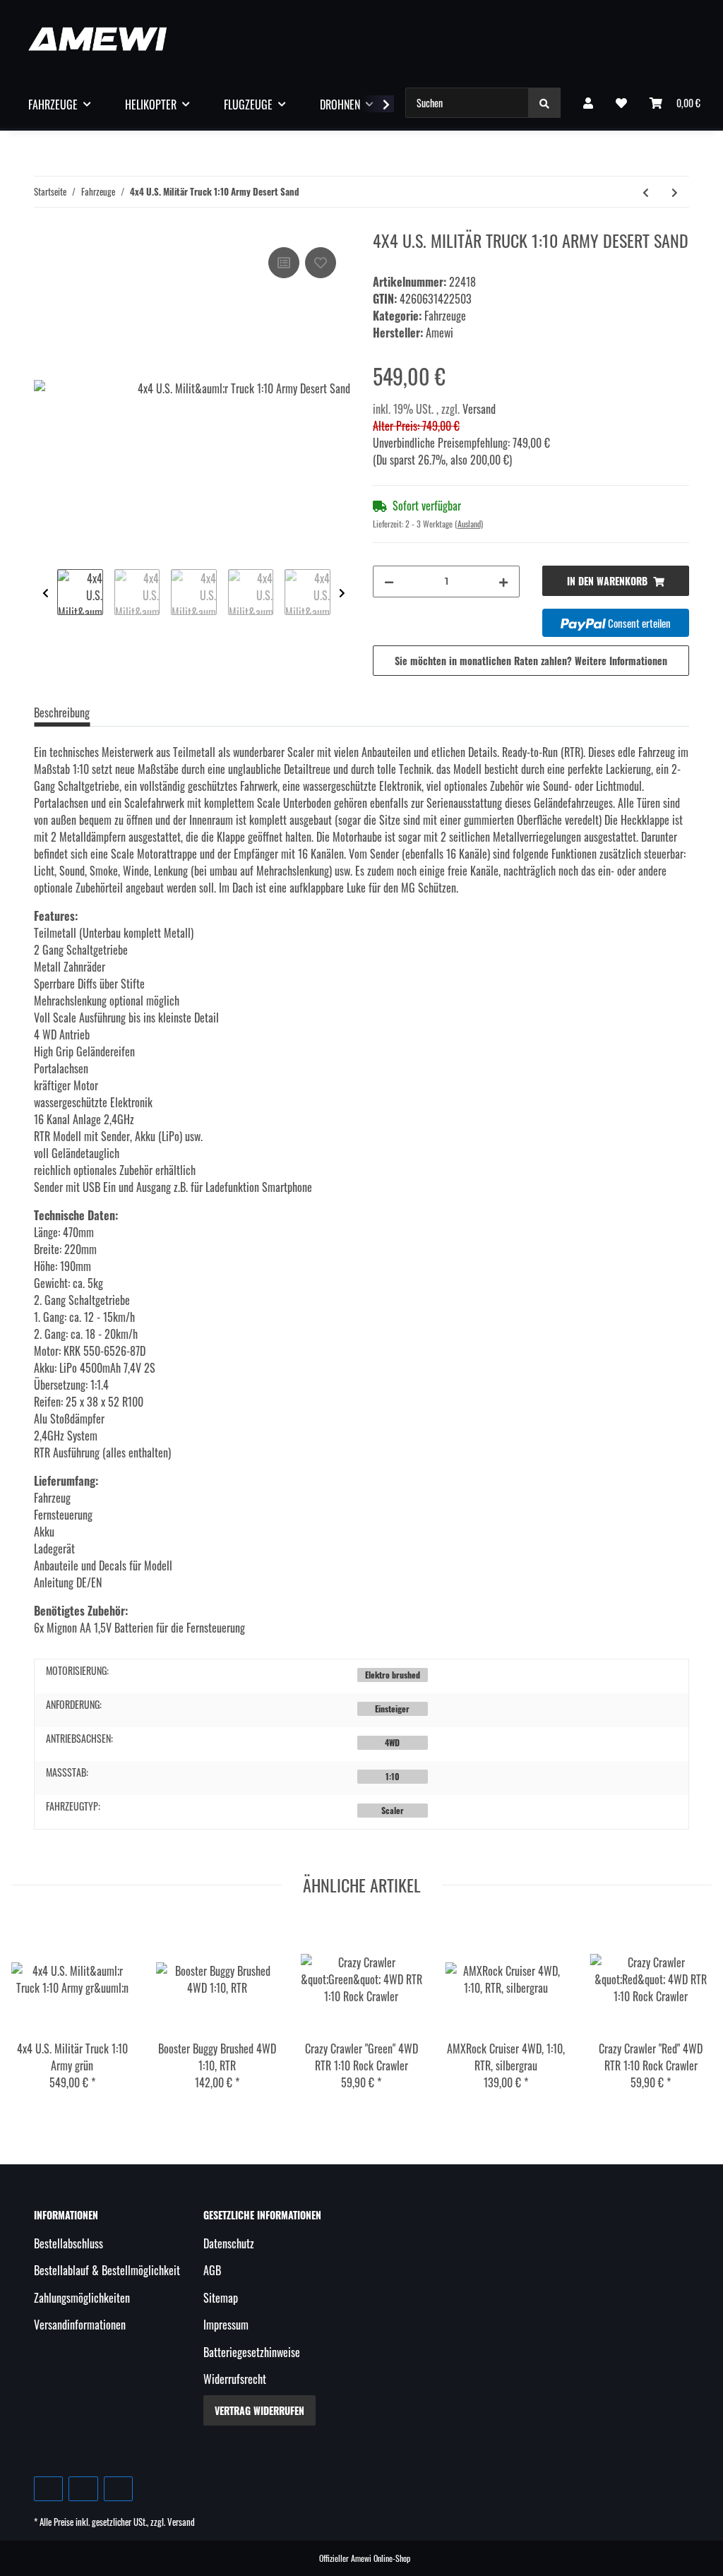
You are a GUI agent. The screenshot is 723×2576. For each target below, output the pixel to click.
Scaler (393, 1810)
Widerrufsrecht (235, 2379)
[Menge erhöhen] (503, 582)
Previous (46, 594)
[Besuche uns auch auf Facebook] (48, 2489)
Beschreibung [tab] (62, 712)
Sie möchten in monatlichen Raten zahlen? (531, 661)
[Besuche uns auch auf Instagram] (118, 2489)
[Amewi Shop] (97, 38)
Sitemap (221, 2298)
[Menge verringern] (389, 582)
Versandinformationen (80, 2325)
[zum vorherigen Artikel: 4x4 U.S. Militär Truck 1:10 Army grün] (646, 192)
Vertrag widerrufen (259, 2410)
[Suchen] (544, 103)
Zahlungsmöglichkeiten (82, 2298)
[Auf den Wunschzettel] (321, 263)
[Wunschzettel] (621, 102)
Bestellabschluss (68, 2243)
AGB (212, 2270)
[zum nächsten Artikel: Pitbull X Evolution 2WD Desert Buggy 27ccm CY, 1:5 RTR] (675, 192)
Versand (479, 409)
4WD (392, 1742)
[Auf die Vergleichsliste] (284, 263)
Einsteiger (392, 1709)
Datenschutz (229, 2243)
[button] (588, 102)
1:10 (393, 1776)
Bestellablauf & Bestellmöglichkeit (107, 2270)
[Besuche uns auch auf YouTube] (83, 2489)
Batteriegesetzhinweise (252, 2352)
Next (342, 594)
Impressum (226, 2325)
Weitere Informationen (621, 661)
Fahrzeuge (445, 316)
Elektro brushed (393, 1675)
